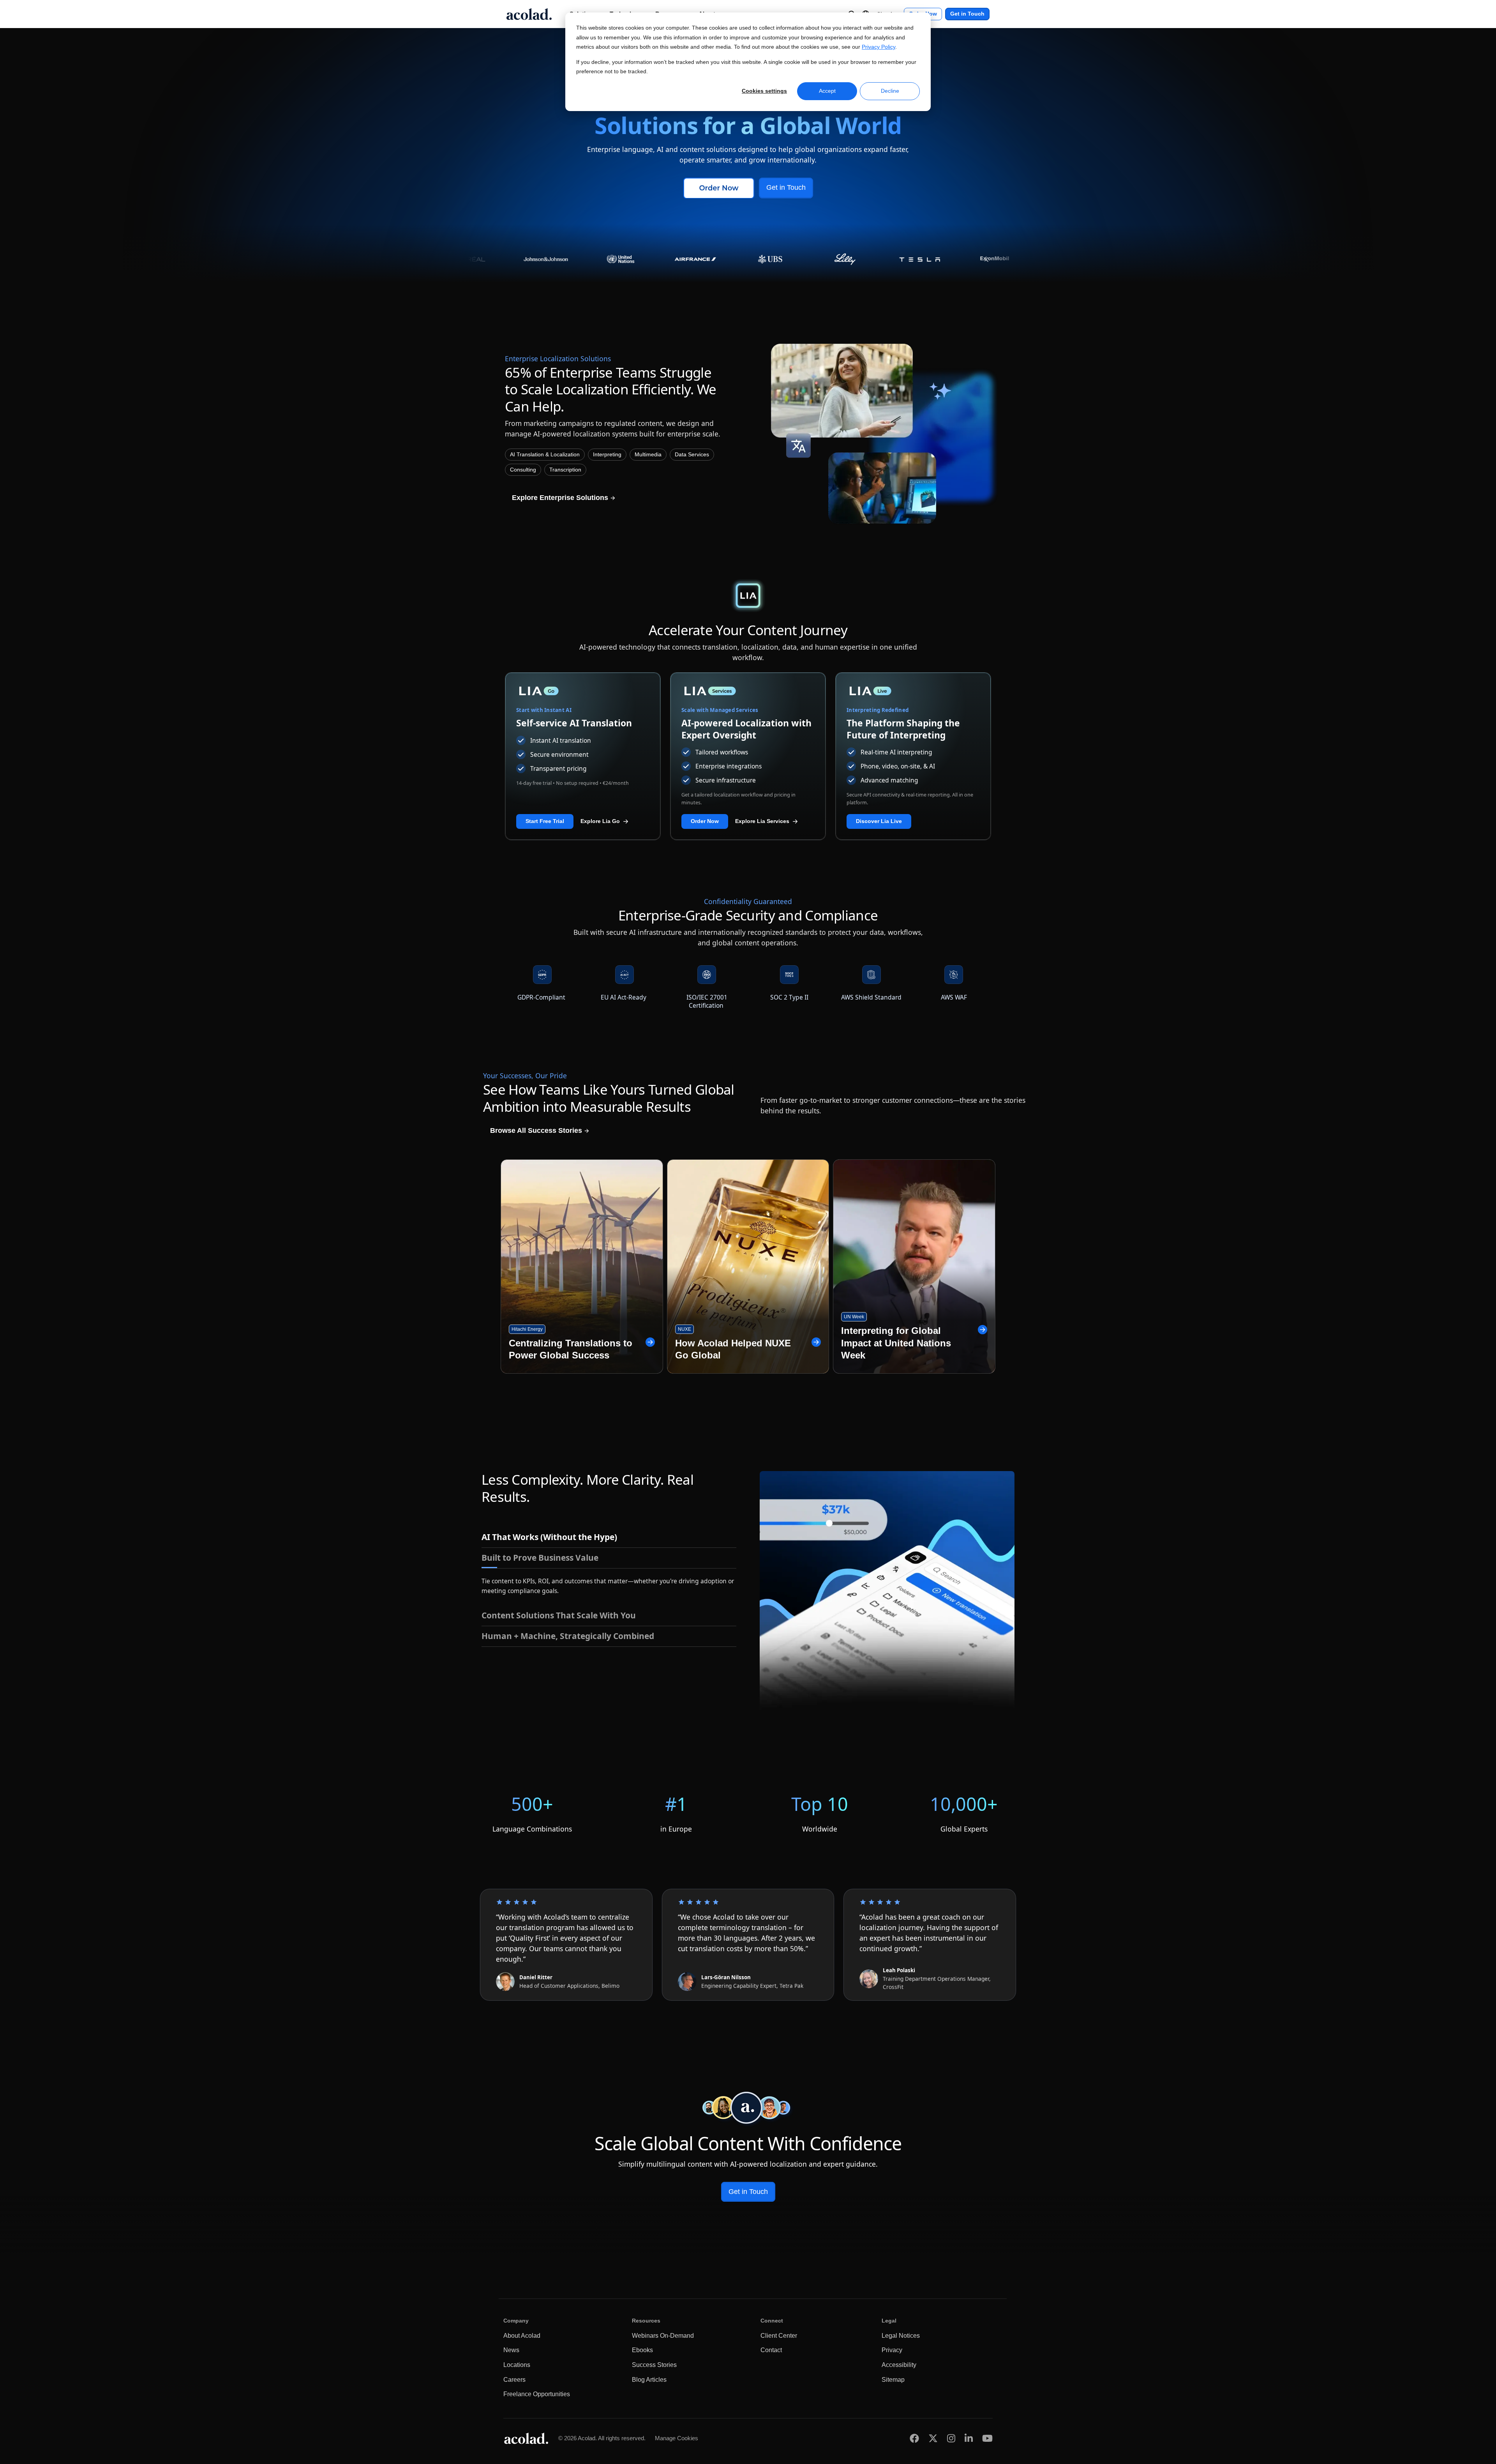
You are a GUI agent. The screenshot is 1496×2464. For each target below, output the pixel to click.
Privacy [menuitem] (892, 2350)
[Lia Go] (583, 691)
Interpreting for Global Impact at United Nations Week (896, 1343)
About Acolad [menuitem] (522, 2336)
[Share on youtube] (987, 2438)
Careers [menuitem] (514, 2380)
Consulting (523, 470)
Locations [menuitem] (517, 2365)
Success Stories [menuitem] (654, 2365)
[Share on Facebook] (914, 2438)
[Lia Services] (748, 691)
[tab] (609, 1537)
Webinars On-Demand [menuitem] (663, 2336)
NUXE (684, 1329)
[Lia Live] (913, 691)
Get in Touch (967, 14)
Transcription (565, 470)
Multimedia (648, 455)
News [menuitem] (511, 2350)
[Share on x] (933, 2438)
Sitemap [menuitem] (893, 2380)
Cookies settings (764, 91)
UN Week (854, 1317)
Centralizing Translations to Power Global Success (571, 1349)
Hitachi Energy (527, 1329)
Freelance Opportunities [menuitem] (537, 2394)
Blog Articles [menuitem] (649, 2380)
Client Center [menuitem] (779, 2336)
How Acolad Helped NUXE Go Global (733, 1349)
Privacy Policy (879, 47)
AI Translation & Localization (545, 455)
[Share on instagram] (951, 2438)
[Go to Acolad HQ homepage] (529, 14)
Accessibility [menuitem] (899, 2365)
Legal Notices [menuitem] (901, 2336)
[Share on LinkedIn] (969, 2438)
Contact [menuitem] (771, 2350)
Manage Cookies (677, 2438)
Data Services (692, 455)
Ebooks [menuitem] (642, 2350)
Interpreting (607, 455)
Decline (890, 91)
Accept (827, 91)
